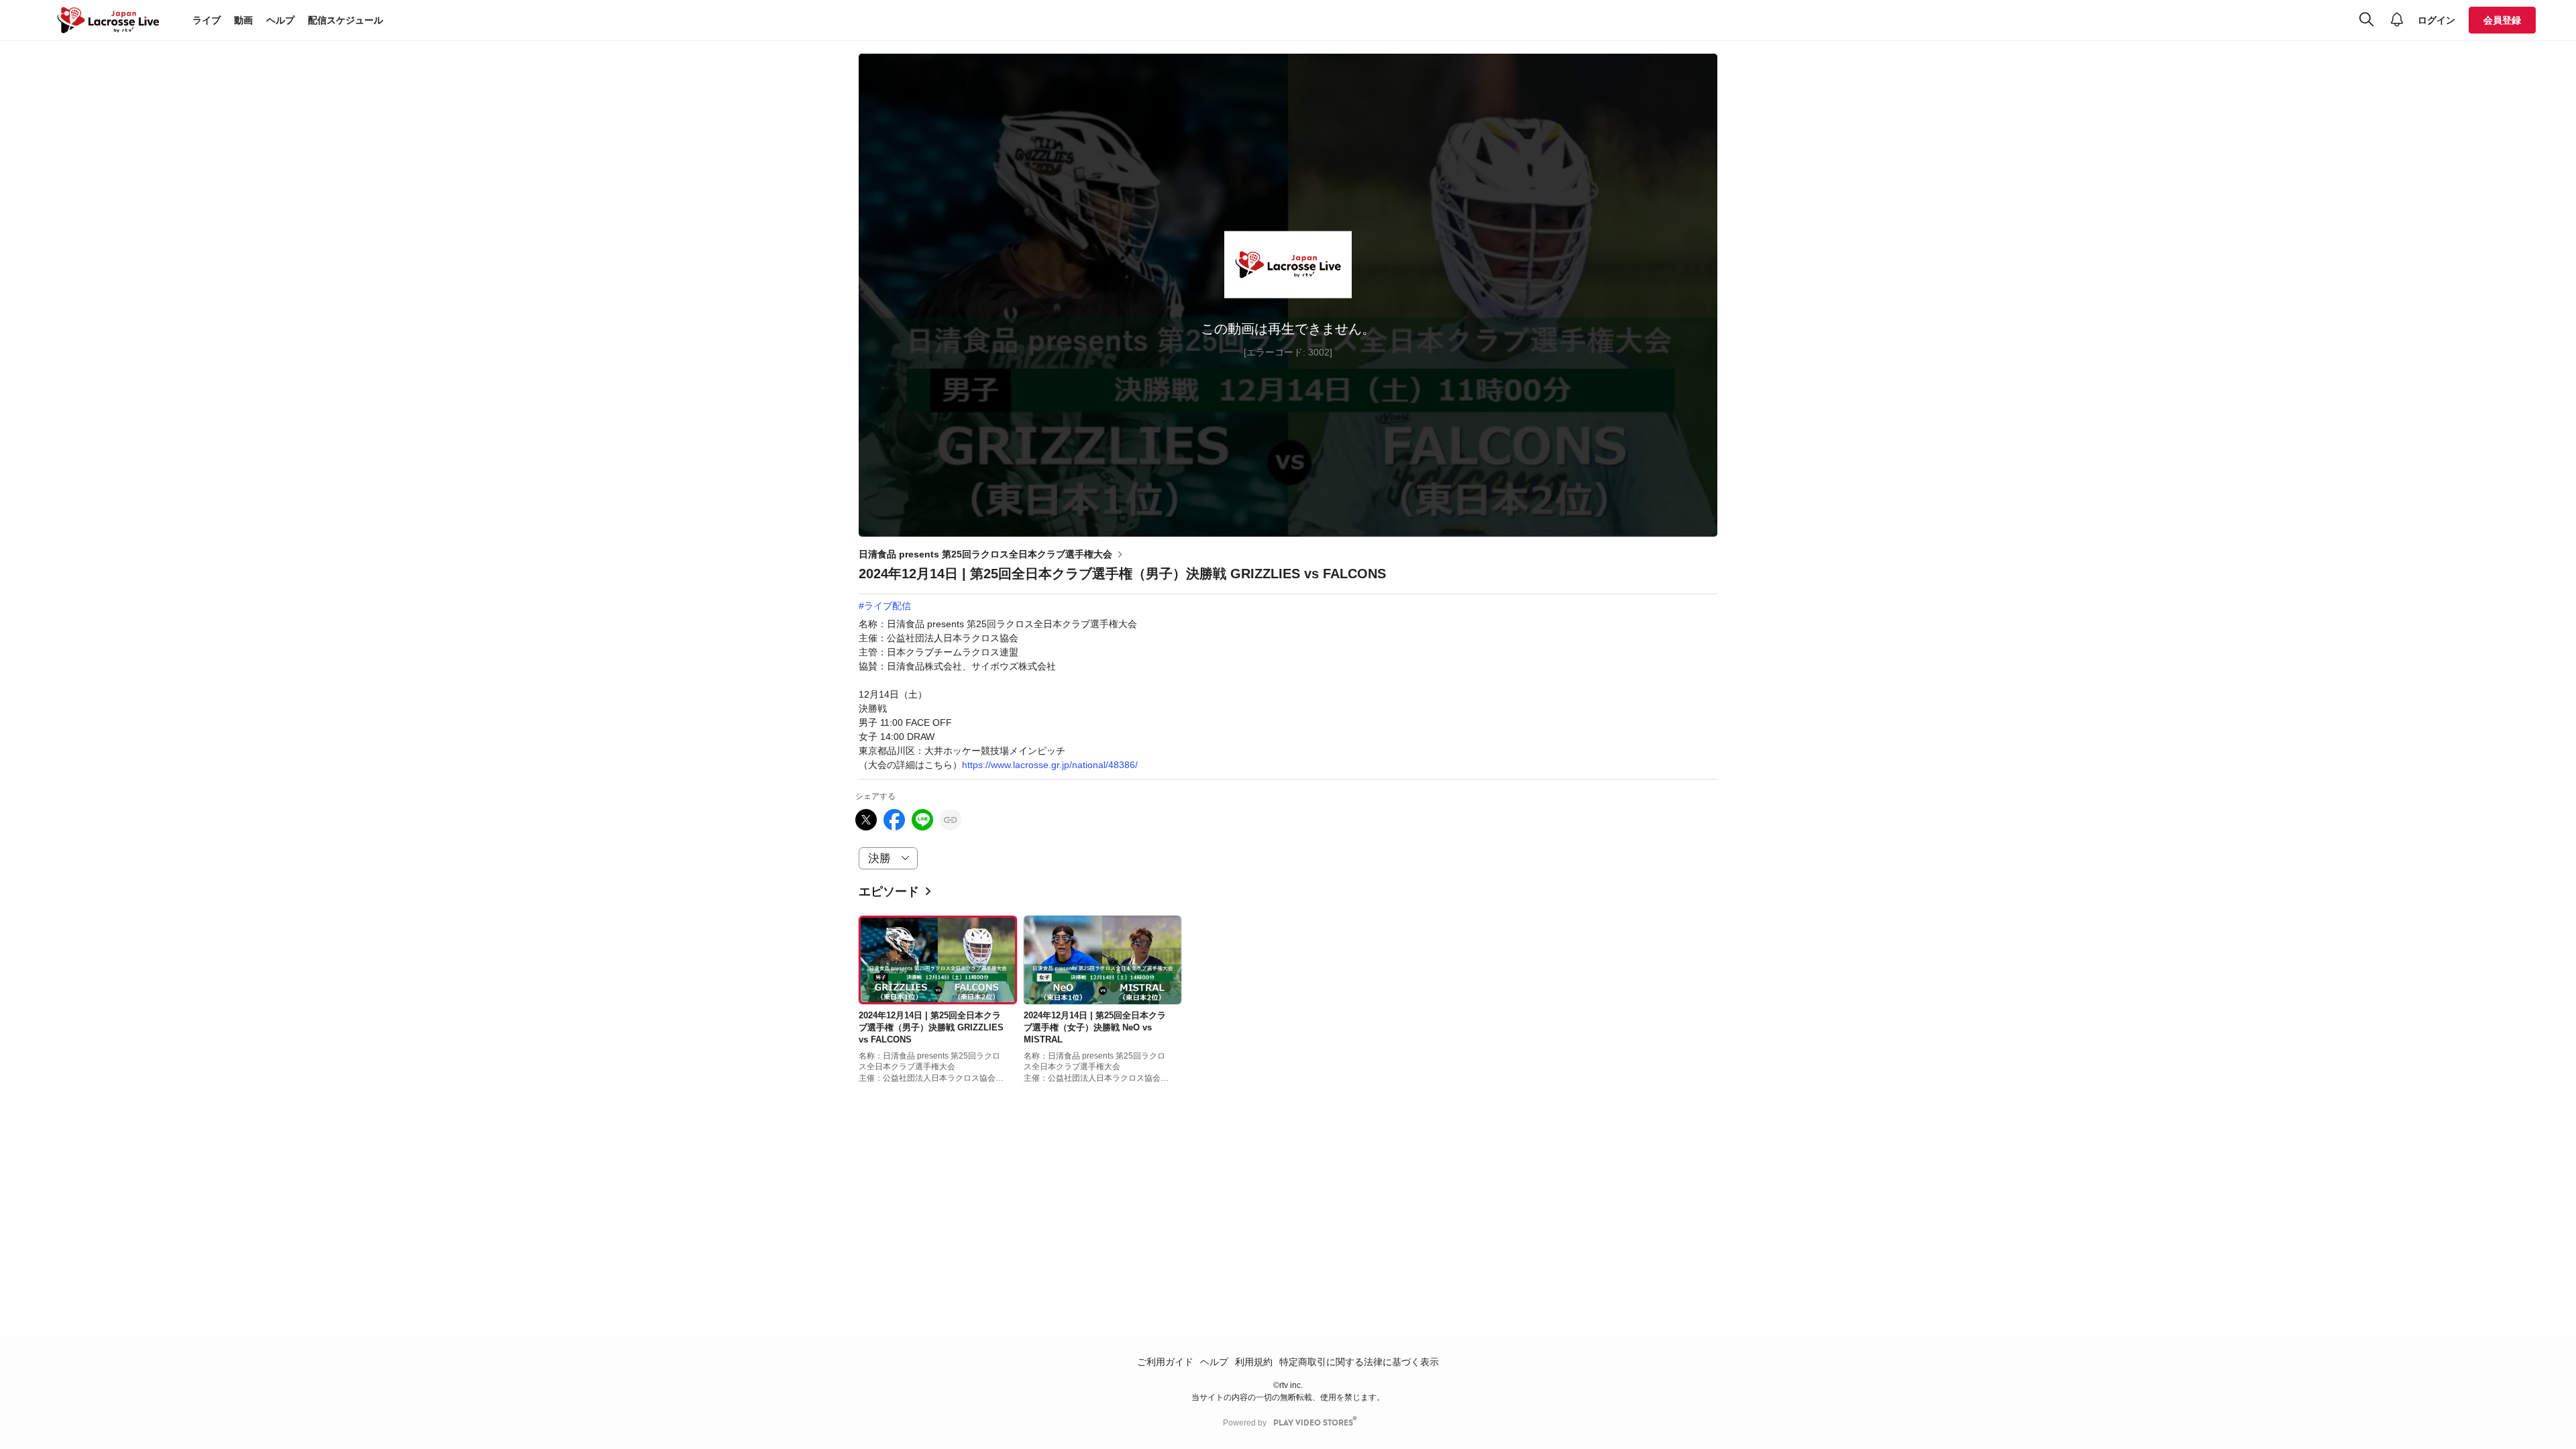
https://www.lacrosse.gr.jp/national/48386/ (1050, 765)
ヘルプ (280, 20)
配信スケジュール (345, 20)
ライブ (207, 20)
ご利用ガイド (1165, 1362)
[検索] (2366, 20)
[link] (938, 960)
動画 (244, 20)
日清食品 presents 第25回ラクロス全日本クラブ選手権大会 (985, 554)
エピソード (889, 892)
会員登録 (2502, 20)
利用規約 (1254, 1362)
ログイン (2436, 20)
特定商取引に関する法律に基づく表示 (1359, 1362)
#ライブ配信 (885, 606)
